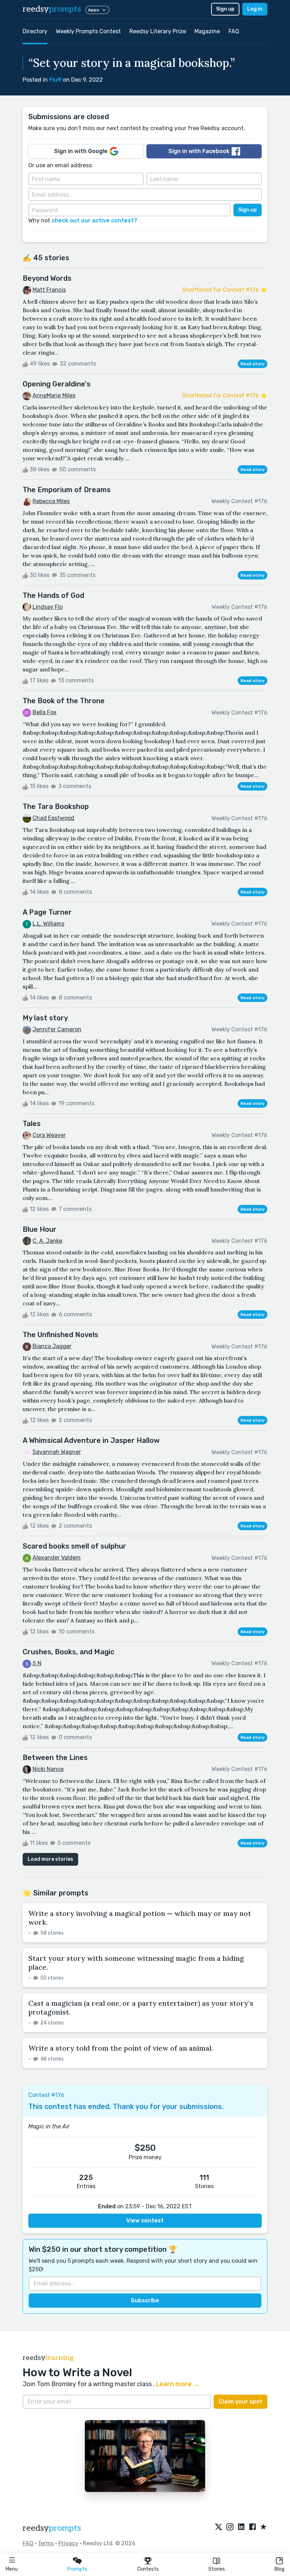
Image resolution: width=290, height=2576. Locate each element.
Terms (46, 2543)
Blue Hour (40, 1229)
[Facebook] (253, 2527)
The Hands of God (53, 595)
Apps (94, 10)
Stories (217, 2569)
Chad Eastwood (53, 818)
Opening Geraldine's (57, 384)
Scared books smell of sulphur (74, 1546)
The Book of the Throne (64, 701)
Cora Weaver (49, 1135)
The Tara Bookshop (56, 806)
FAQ (234, 31)
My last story (45, 1018)
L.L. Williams (48, 924)
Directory (35, 31)
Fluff (55, 80)
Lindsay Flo (48, 607)
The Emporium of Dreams (67, 490)
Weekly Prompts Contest (88, 31)
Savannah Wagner (57, 1452)
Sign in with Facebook (199, 151)
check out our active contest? (94, 220)
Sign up (225, 9)
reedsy (52, 9)
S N (37, 1663)
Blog (279, 2569)
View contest (145, 2221)
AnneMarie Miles (54, 395)
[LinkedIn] (241, 2527)
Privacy (68, 2543)
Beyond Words (47, 278)
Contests (148, 2569)
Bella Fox (45, 712)
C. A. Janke (47, 1241)
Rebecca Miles (51, 501)
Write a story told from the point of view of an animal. (121, 2048)
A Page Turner (47, 912)
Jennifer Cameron (57, 1029)
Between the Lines (55, 1758)
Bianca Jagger (52, 1346)
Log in (255, 9)
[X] (219, 2527)
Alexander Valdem (57, 1558)
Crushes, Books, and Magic (68, 1652)
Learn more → (178, 2384)
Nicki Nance (48, 1769)
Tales (32, 1124)
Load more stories (50, 1859)
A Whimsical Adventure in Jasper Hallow (91, 1440)
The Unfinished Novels (60, 1335)
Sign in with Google (81, 151)
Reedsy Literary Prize (158, 31)
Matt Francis (49, 290)
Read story (253, 364)
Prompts (77, 2569)
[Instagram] (230, 2527)
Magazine (207, 31)
